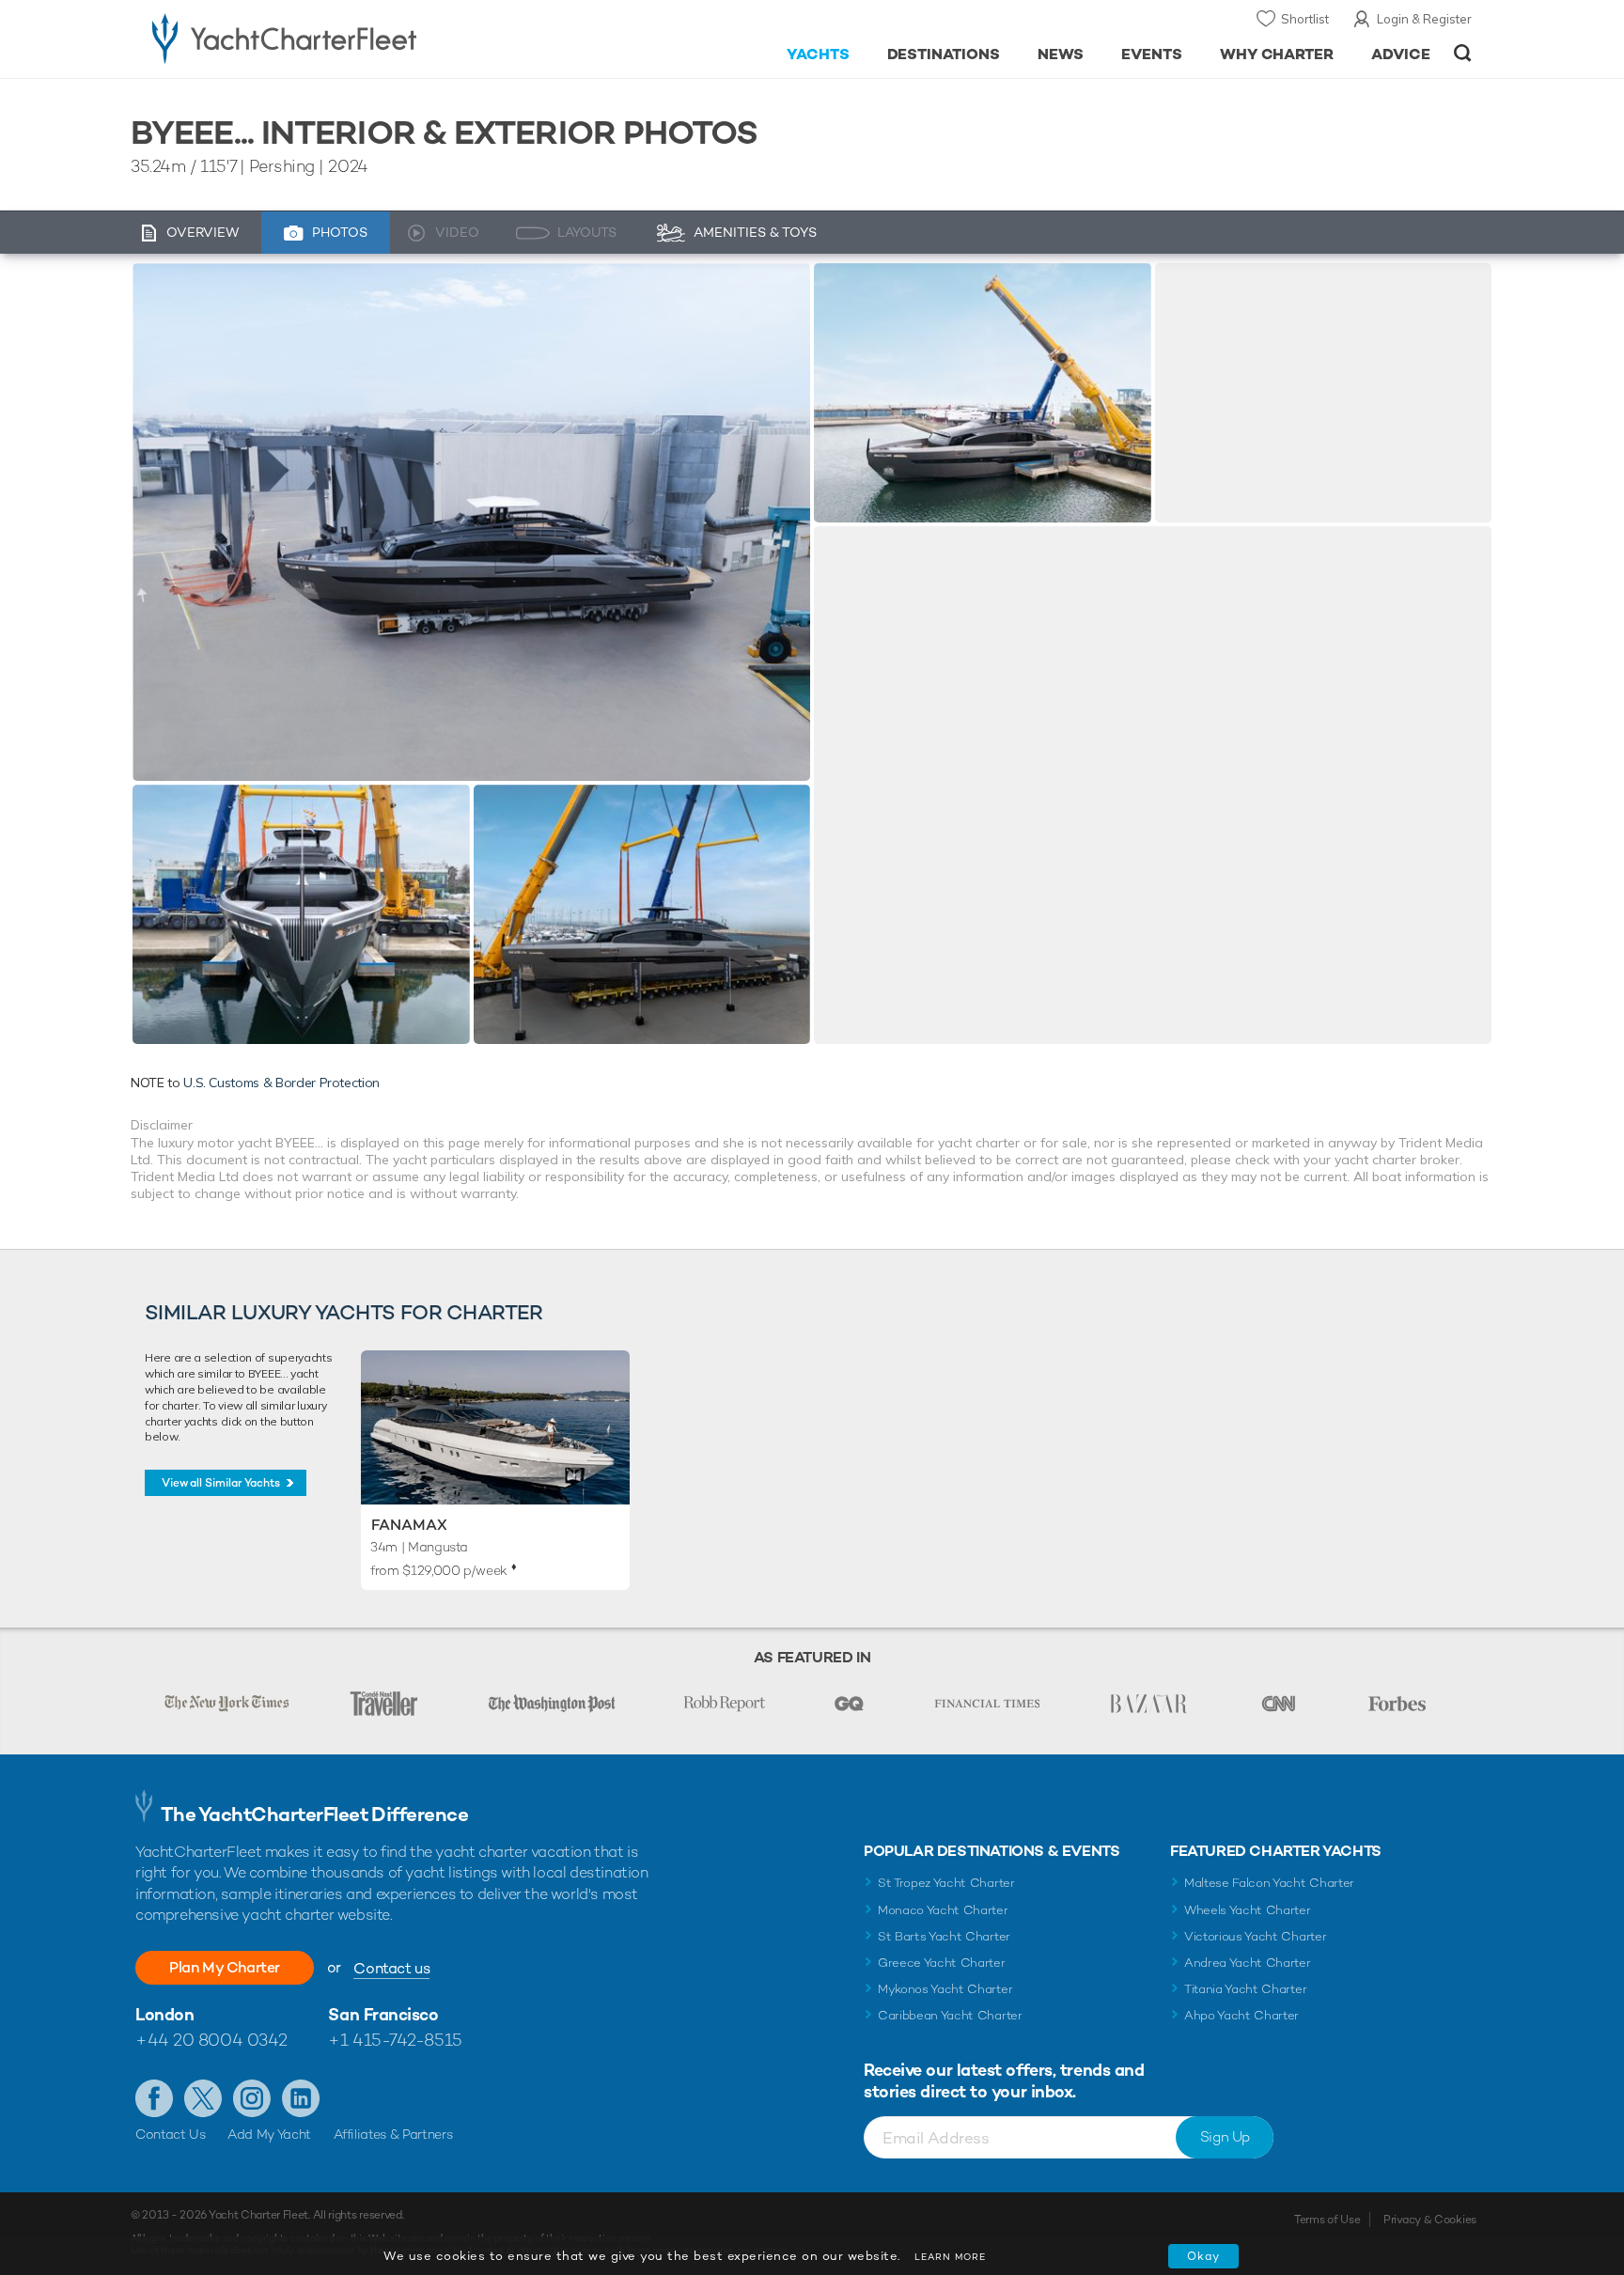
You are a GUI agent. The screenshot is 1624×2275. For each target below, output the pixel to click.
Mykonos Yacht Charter (945, 1989)
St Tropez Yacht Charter (946, 1883)
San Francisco (383, 2014)
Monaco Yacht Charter (943, 1910)
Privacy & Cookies (1430, 2220)
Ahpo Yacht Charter (1241, 2015)
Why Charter (1277, 54)
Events (1152, 54)
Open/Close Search (1463, 53)
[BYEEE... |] (301, 914)
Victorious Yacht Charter (1255, 1936)
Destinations (944, 54)
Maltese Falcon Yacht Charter (1269, 1883)
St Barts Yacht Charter (944, 1936)
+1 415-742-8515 (395, 2040)
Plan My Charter (225, 1967)
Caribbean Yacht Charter (950, 2015)
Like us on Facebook (154, 2098)
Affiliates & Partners (393, 2134)
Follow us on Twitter (203, 2098)
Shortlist (1305, 19)
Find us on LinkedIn (301, 2098)
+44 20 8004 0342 (211, 2040)
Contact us (391, 1968)
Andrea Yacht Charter (1248, 1963)
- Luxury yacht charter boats (344, 38)
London (164, 2014)
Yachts (818, 54)
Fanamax (409, 1525)
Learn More (950, 2257)
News (1061, 54)
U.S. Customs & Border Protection (281, 1083)
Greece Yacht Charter (942, 1963)
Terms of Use (1327, 2220)
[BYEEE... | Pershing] (471, 522)
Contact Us (171, 2134)
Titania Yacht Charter (1245, 1989)
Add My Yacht (269, 2134)
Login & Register (1424, 19)
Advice (1401, 54)
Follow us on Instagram (252, 2098)
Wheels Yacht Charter (1248, 1910)
